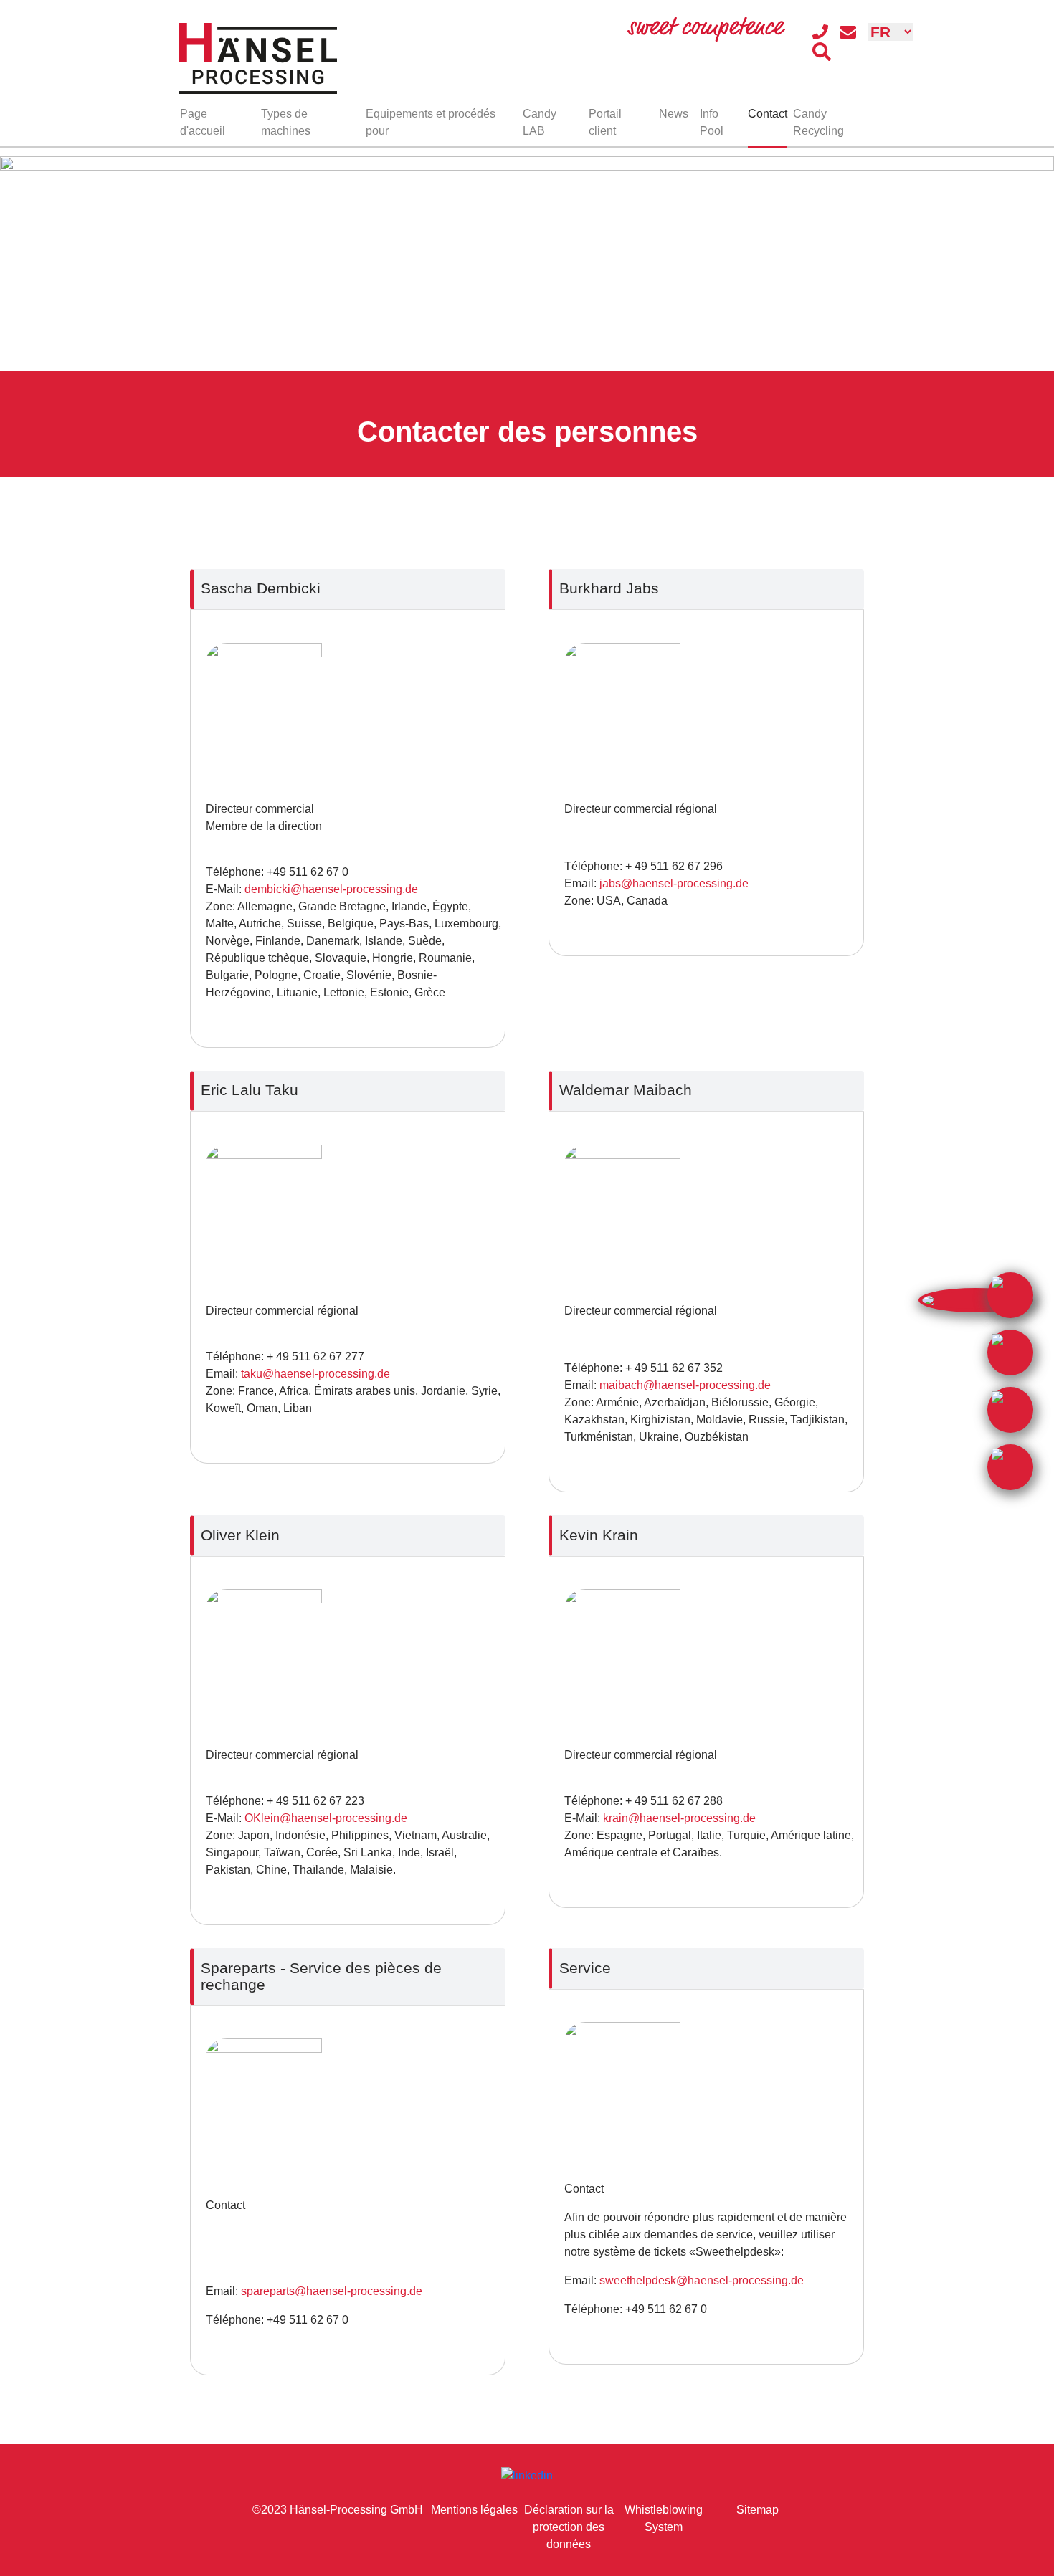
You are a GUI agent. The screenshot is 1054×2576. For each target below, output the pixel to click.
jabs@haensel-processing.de (674, 883)
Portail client (605, 122)
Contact (768, 114)
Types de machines (286, 122)
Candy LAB (540, 122)
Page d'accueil (203, 122)
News (674, 114)
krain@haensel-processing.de (679, 1818)
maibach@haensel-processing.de (685, 1385)
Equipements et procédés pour (431, 122)
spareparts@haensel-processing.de (332, 2291)
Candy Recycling (818, 122)
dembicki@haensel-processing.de (331, 889)
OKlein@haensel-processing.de (326, 1818)
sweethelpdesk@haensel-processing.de (702, 2280)
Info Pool (712, 122)
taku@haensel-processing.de (315, 1374)
